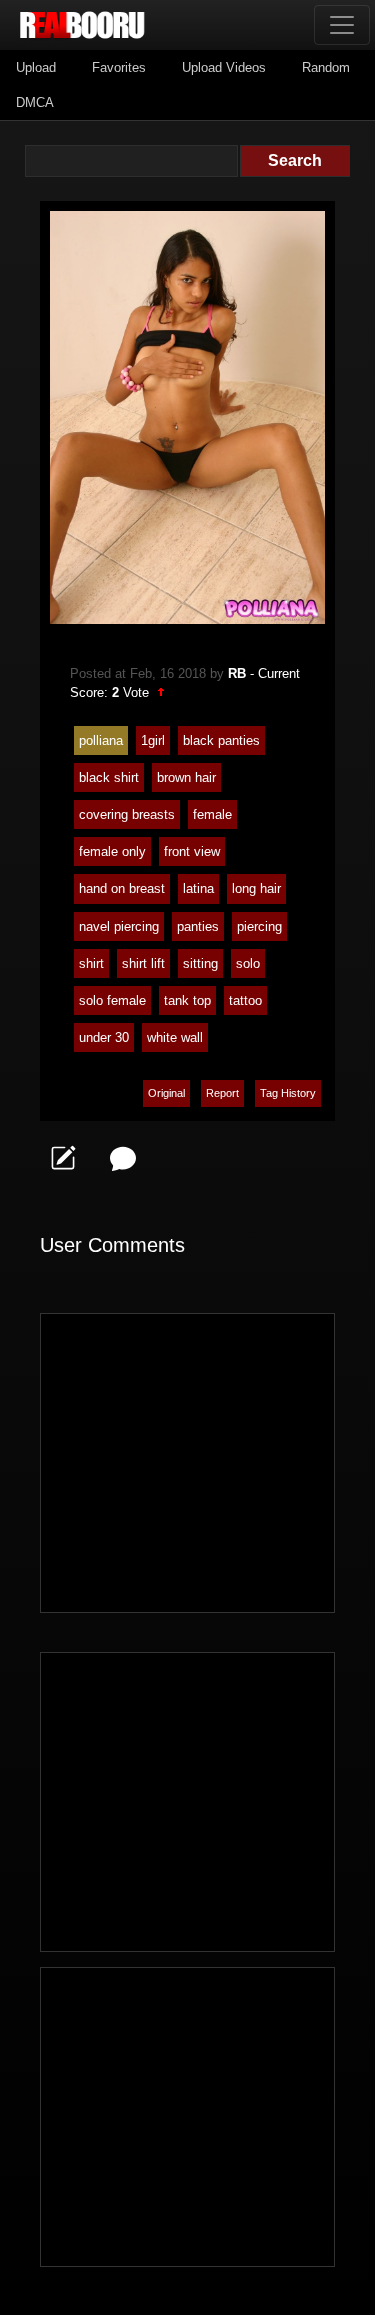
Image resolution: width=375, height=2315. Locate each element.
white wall (175, 1037)
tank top (187, 1000)
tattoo (245, 1000)
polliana (101, 740)
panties (198, 926)
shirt (91, 963)
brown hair (186, 777)
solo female (112, 1000)
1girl (153, 740)
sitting (200, 963)
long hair (256, 888)
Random (326, 67)
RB (237, 673)
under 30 (104, 1037)
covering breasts (127, 814)
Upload (36, 67)
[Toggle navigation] (342, 25)
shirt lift (143, 963)
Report (222, 1093)
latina (198, 888)
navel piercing (119, 926)
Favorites (119, 67)
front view (192, 851)
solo (248, 963)
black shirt (109, 777)
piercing (259, 926)
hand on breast (122, 888)
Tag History (288, 1093)
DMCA (35, 102)
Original (166, 1093)
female (212, 814)
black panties (221, 740)
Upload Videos (224, 67)
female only (112, 851)
